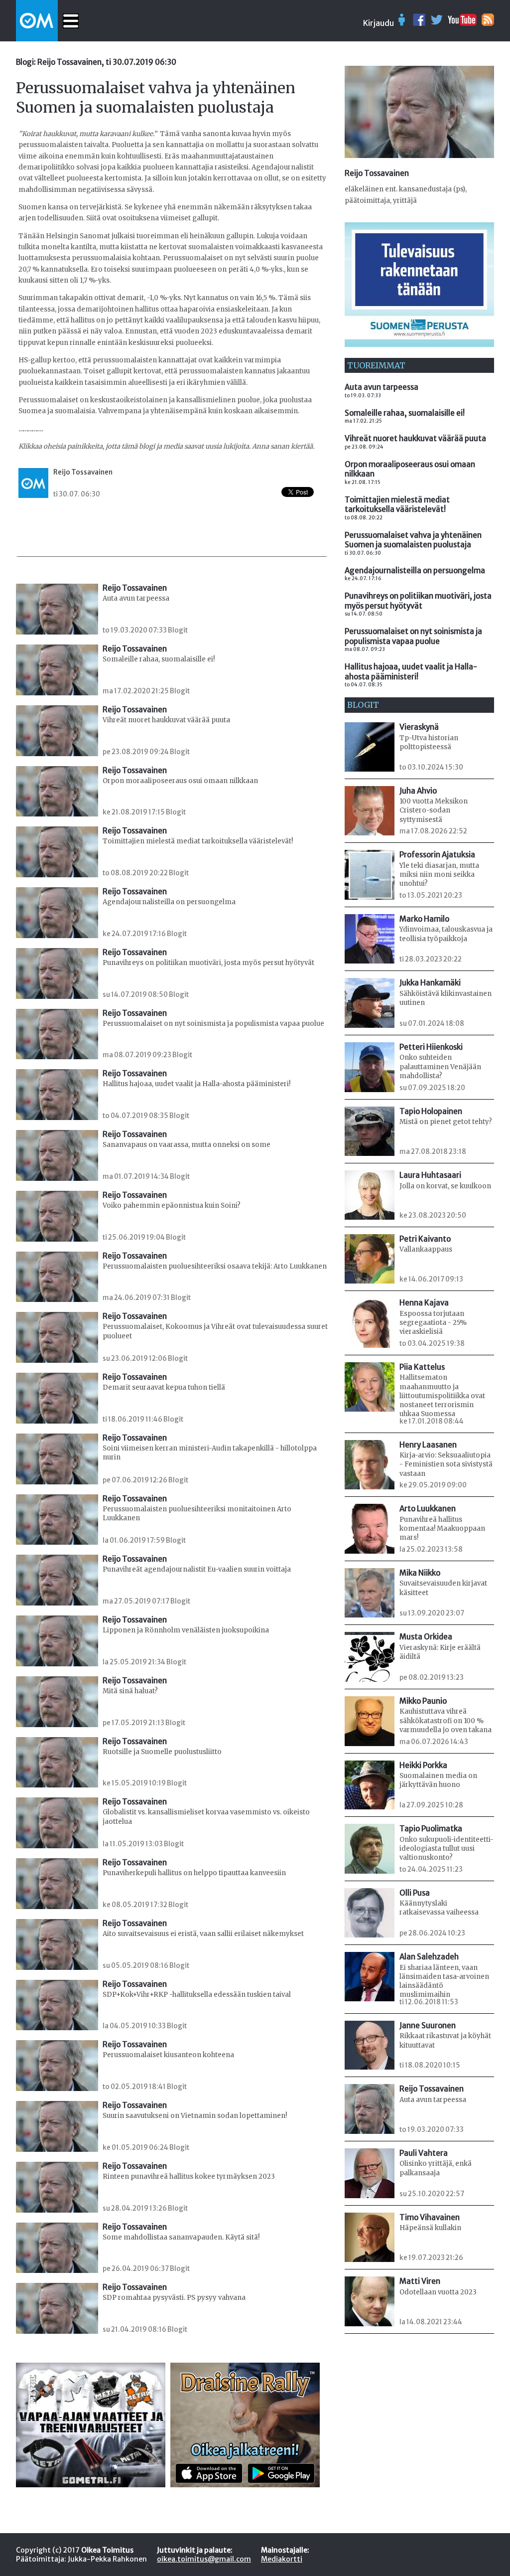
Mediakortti (282, 2559)
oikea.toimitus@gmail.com (204, 2559)
